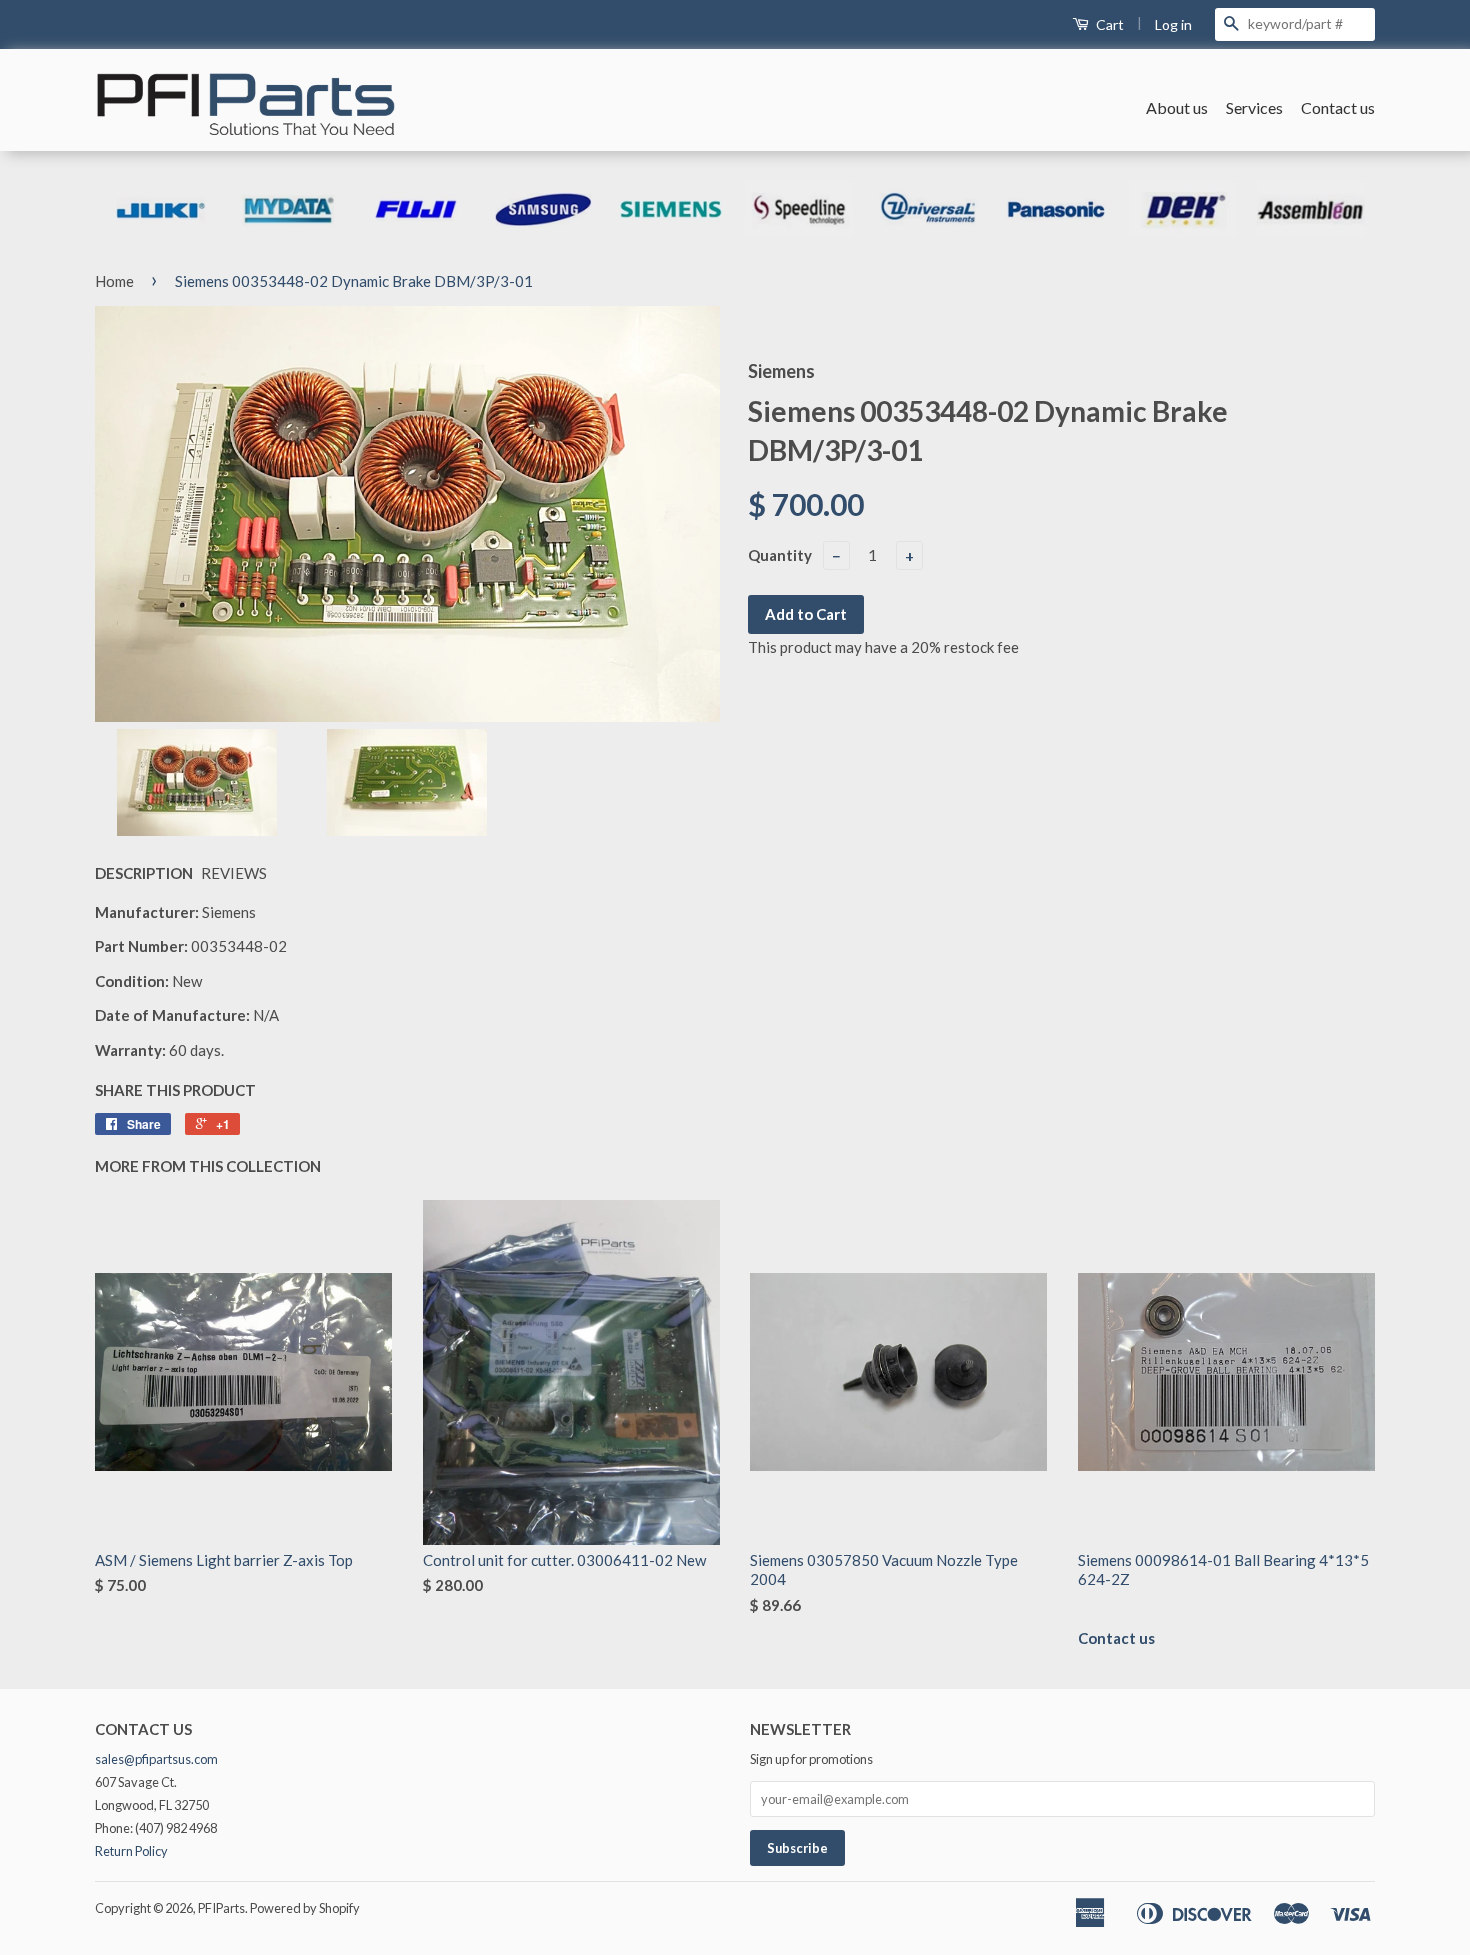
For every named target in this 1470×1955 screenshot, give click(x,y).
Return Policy (131, 1851)
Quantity (780, 555)
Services (1254, 107)
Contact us (1338, 107)
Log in (1173, 24)
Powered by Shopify (305, 1908)
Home (114, 281)
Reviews (234, 873)
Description (144, 873)
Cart (1108, 24)
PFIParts (221, 1908)
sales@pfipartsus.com (156, 1759)
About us (1177, 107)
